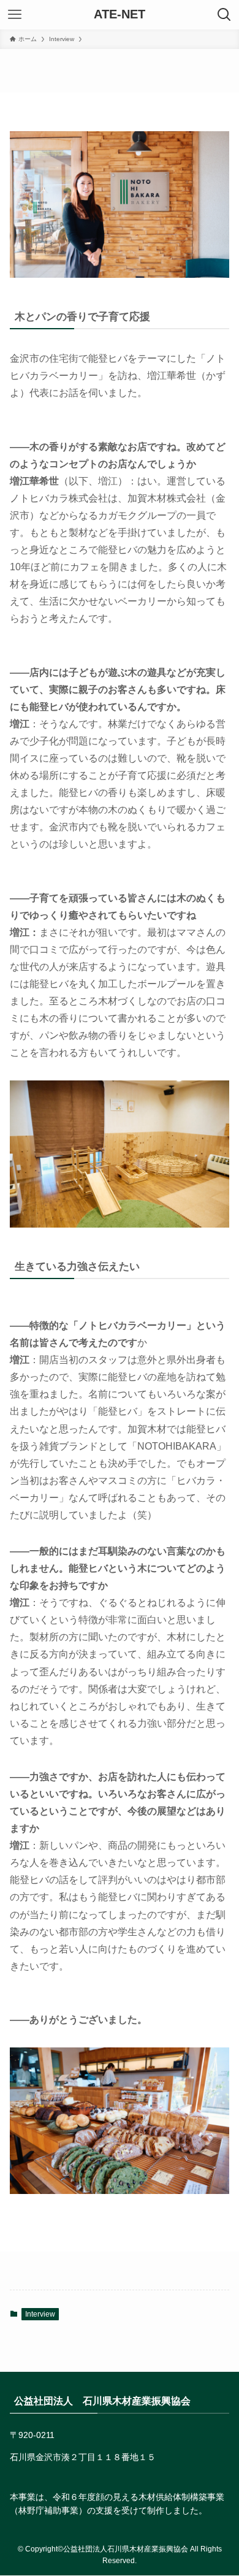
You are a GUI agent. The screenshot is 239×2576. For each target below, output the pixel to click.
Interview (40, 2314)
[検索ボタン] (224, 15)
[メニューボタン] (15, 15)
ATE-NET (120, 15)
